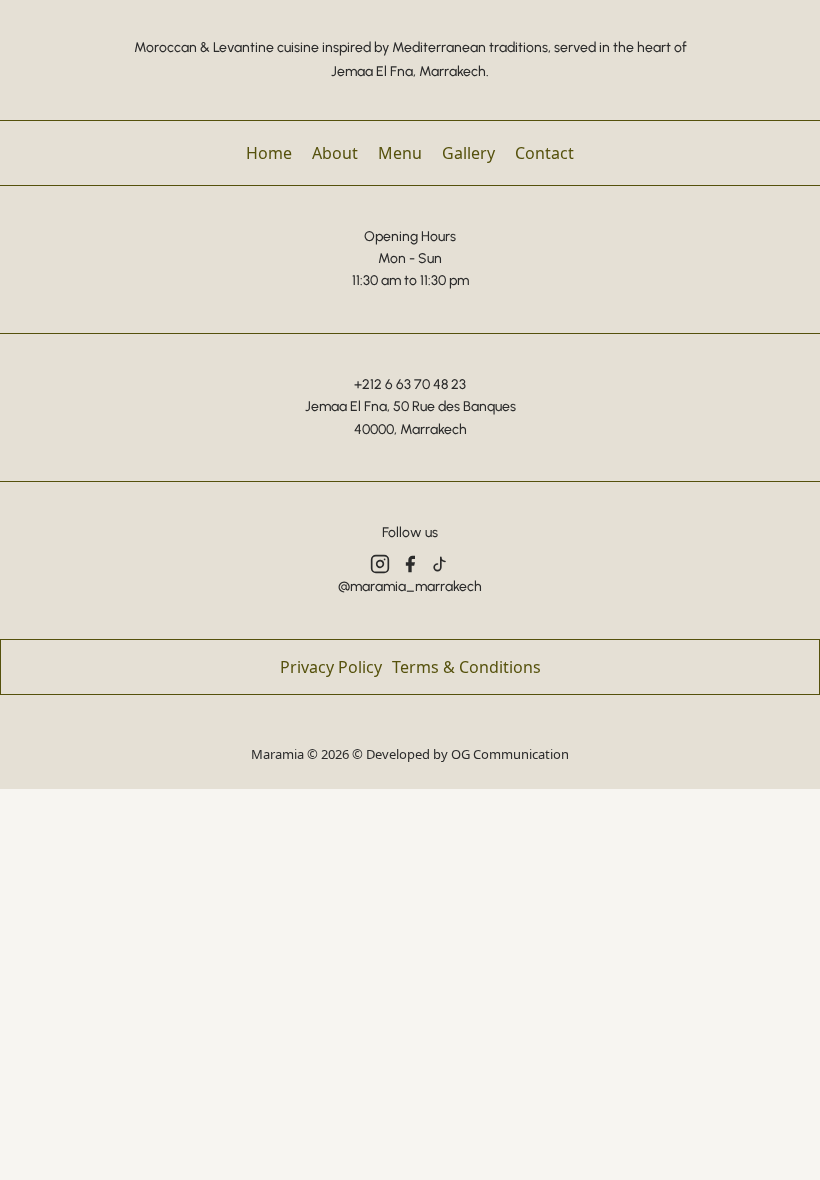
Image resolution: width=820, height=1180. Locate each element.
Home (269, 153)
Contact (544, 153)
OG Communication (510, 754)
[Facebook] (410, 564)
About (335, 153)
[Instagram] (380, 564)
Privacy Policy (331, 667)
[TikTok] (440, 564)
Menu (400, 153)
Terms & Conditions (466, 667)
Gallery (468, 153)
